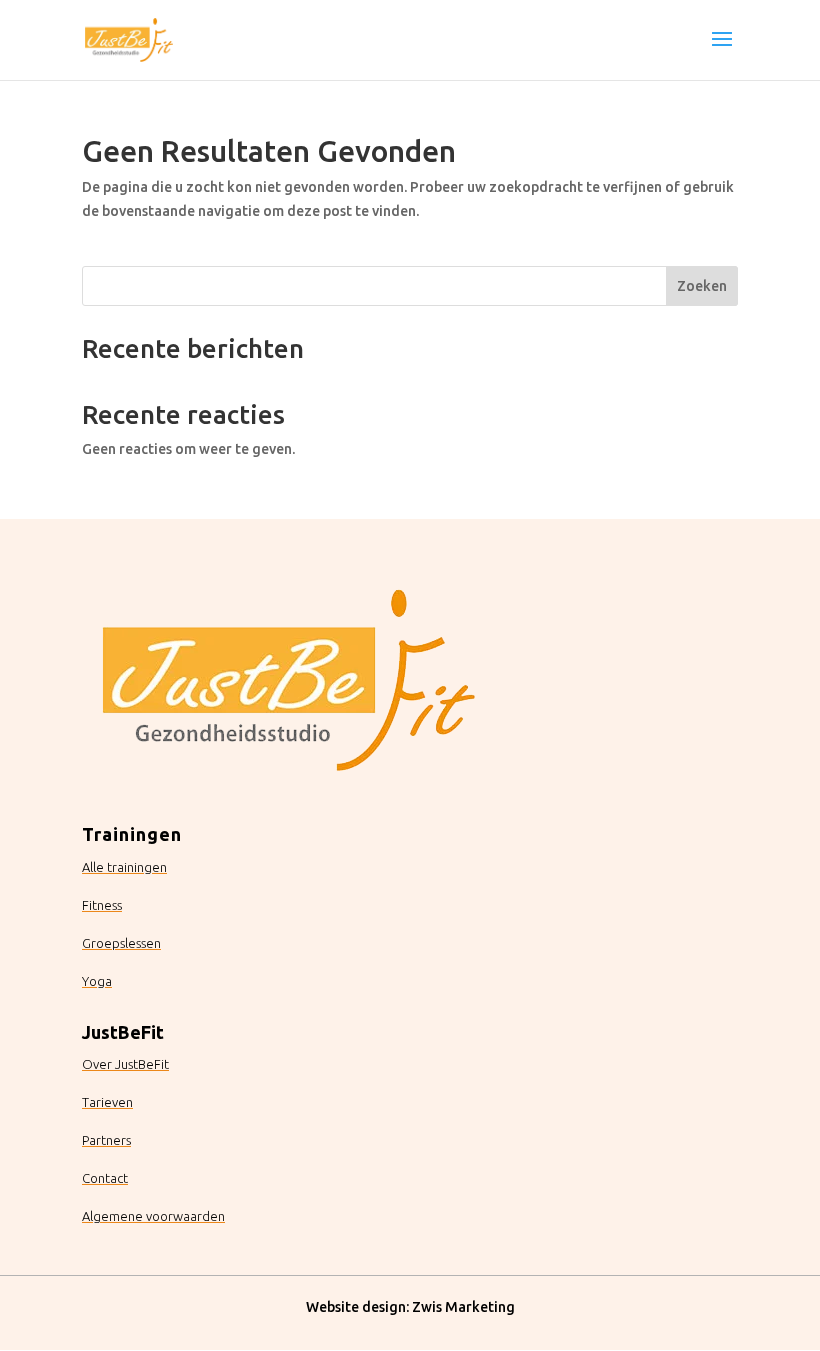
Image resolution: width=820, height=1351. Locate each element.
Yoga (97, 981)
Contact (105, 1178)
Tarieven (107, 1102)
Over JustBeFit (125, 1064)
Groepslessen (121, 943)
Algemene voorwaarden (153, 1216)
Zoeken (702, 286)
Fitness (102, 905)
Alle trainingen (124, 867)
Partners (106, 1140)
